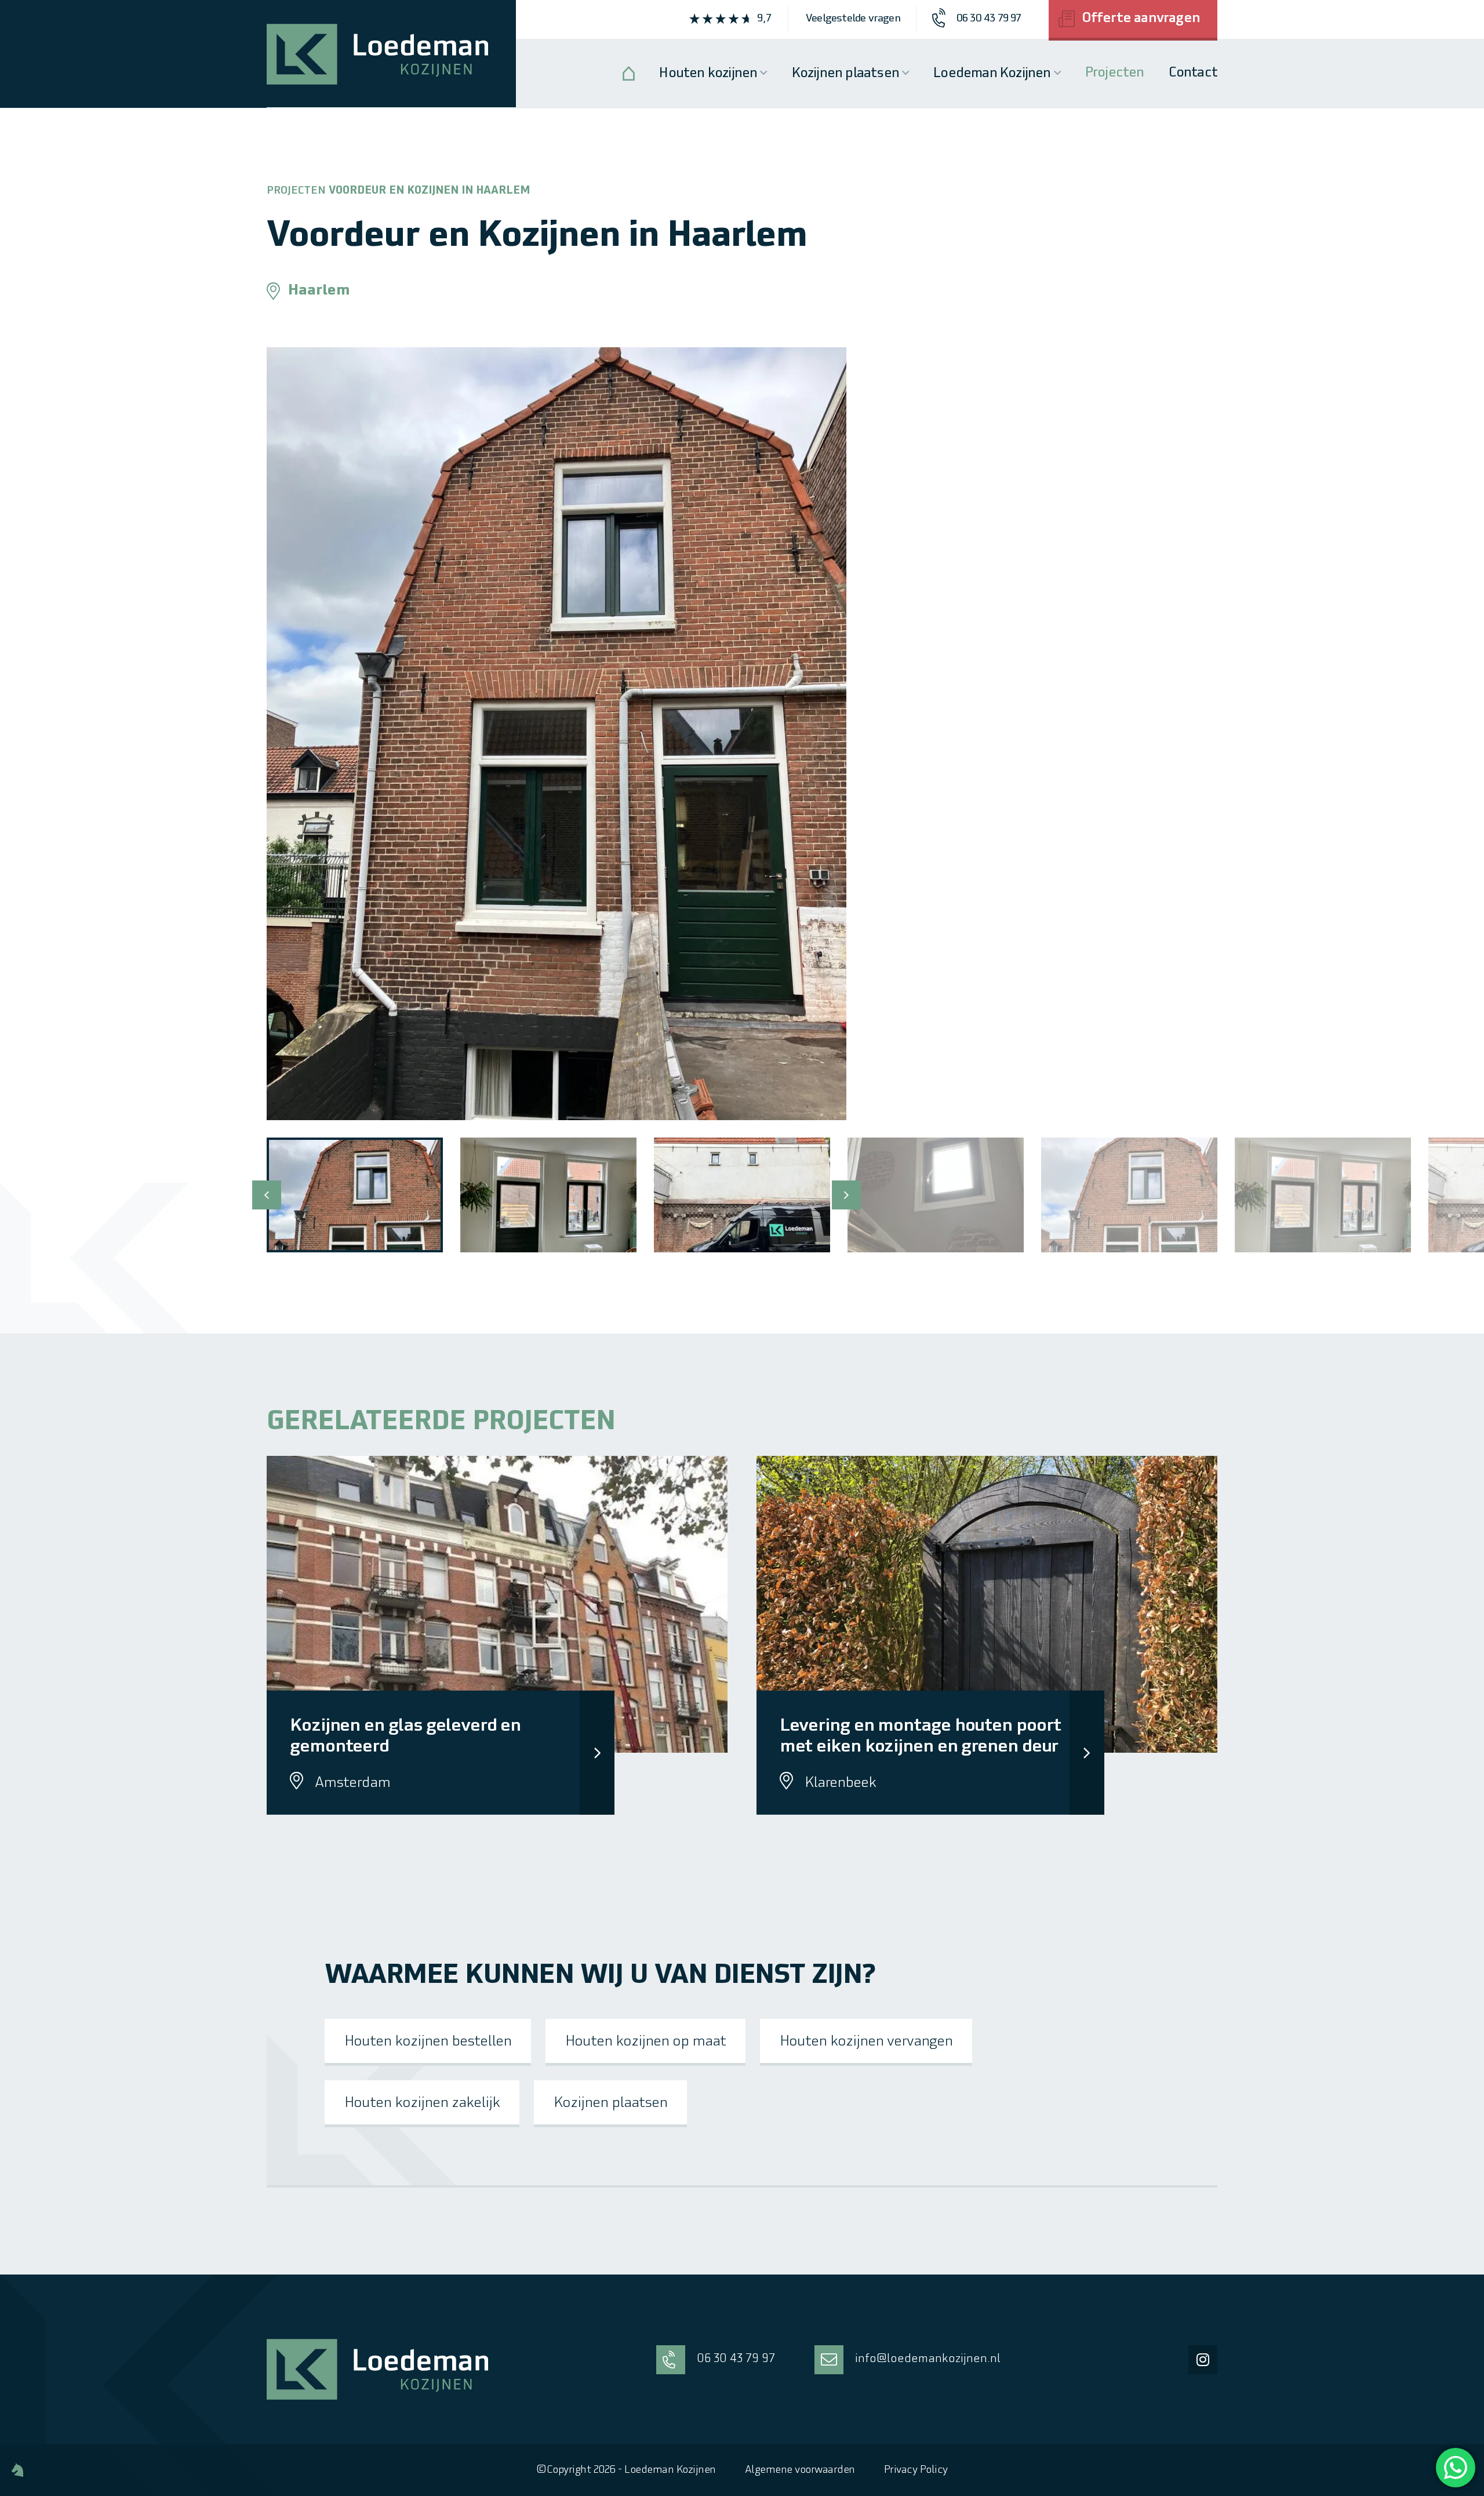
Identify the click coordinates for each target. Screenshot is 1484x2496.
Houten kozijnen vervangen (866, 2042)
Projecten (1115, 73)
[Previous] (267, 1195)
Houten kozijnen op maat (645, 2042)
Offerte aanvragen (1141, 19)
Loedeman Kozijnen (992, 74)
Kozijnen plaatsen (845, 74)
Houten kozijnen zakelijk (422, 2103)
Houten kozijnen (708, 74)
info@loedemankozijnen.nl (928, 2359)
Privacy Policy (916, 2470)
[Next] (846, 1195)
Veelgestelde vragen (853, 19)
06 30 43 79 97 (736, 2359)
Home (629, 73)
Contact (1193, 73)
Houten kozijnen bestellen (428, 2042)
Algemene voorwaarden (800, 2470)
